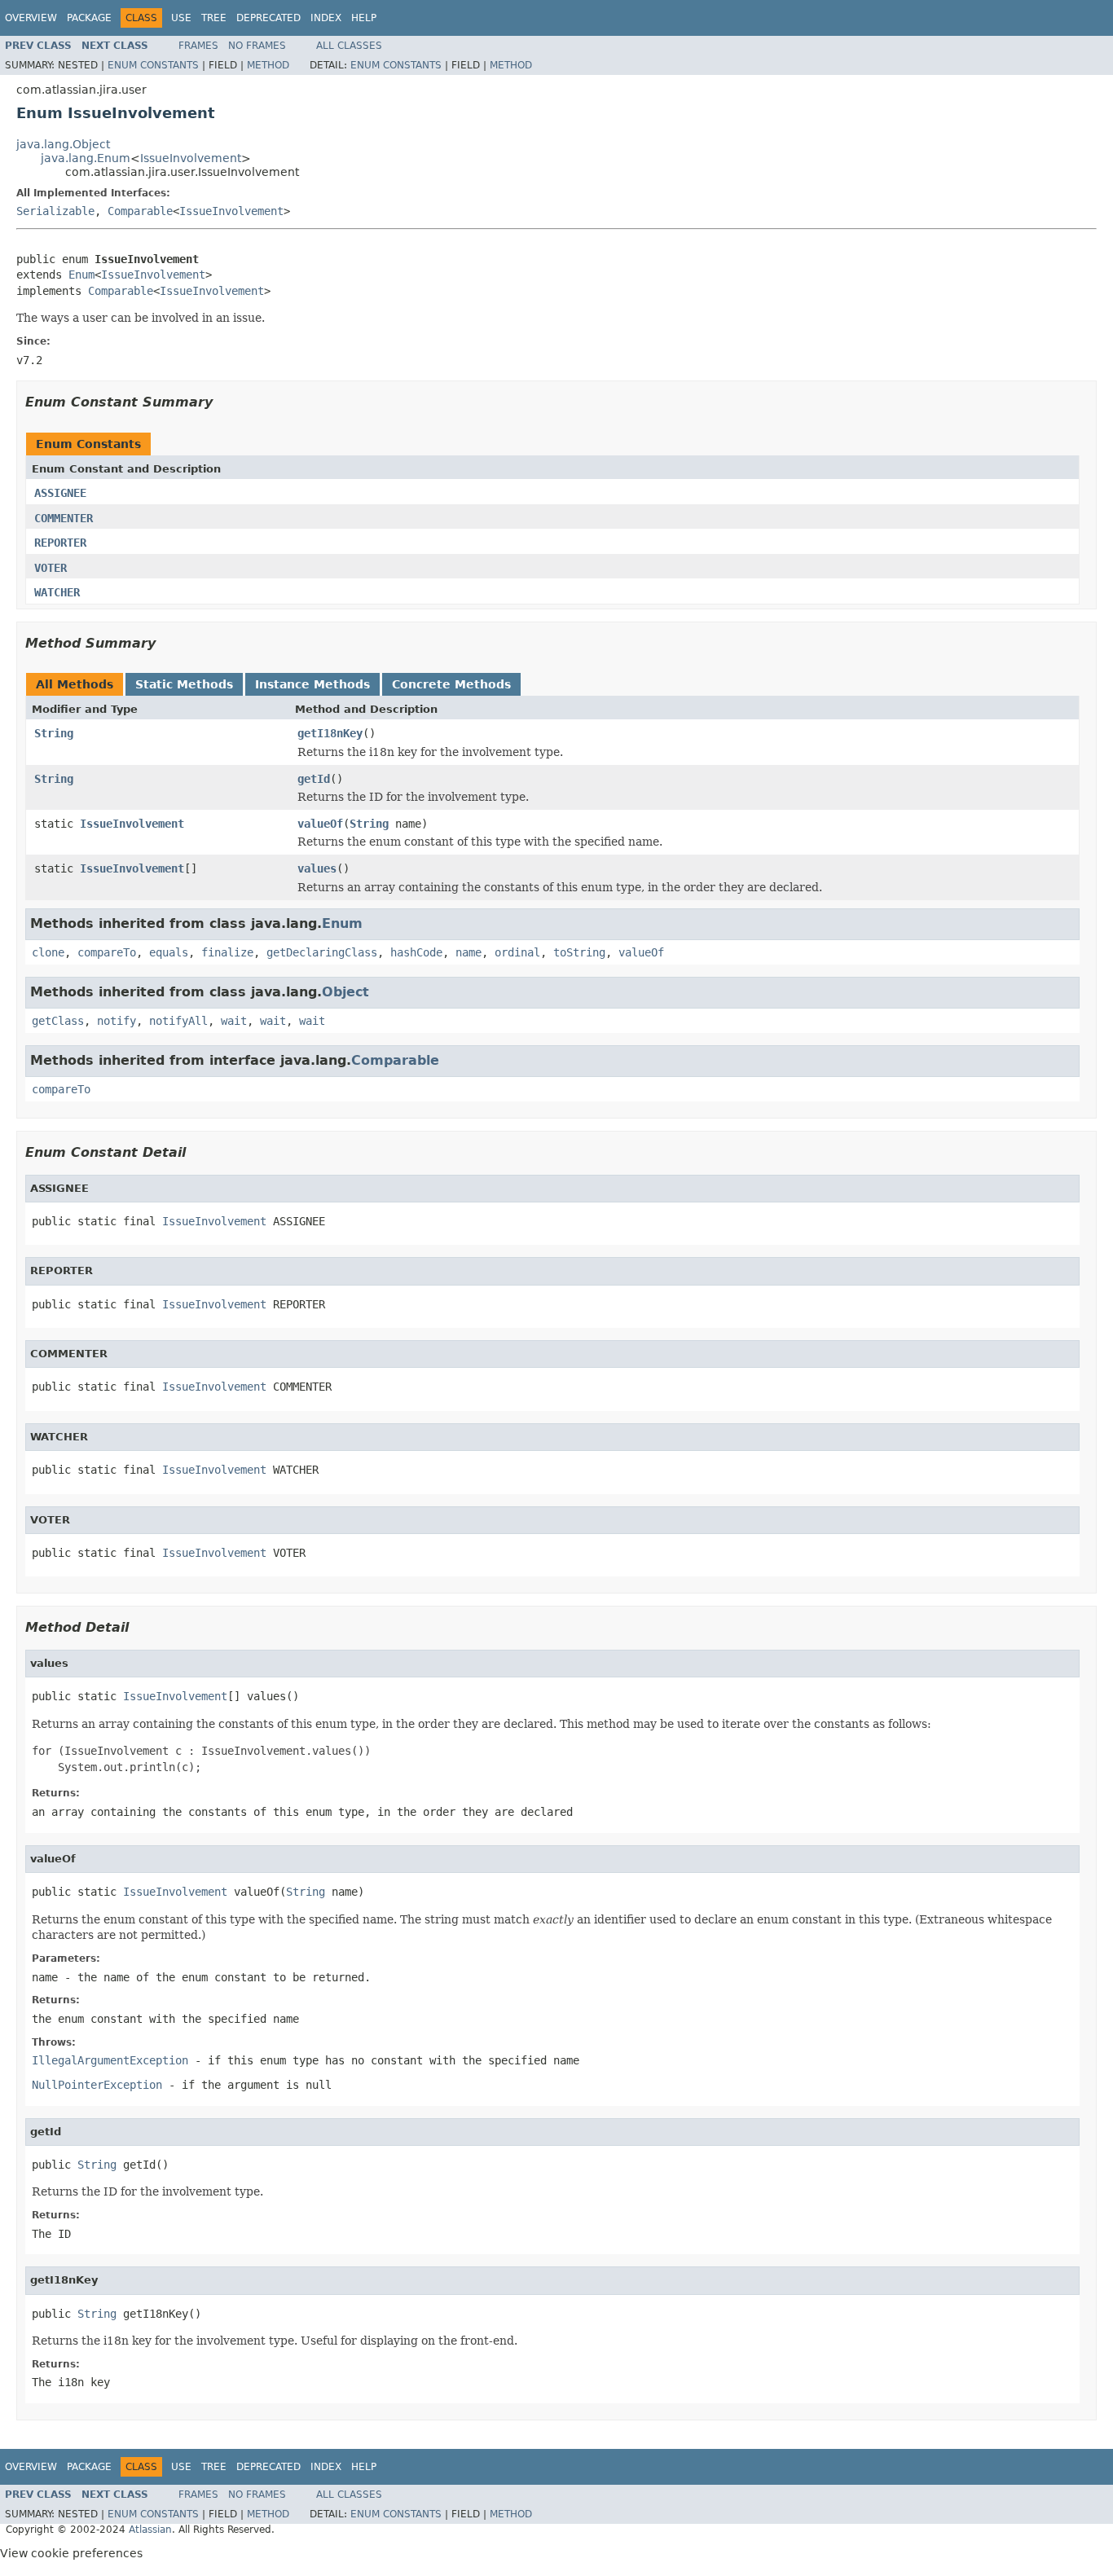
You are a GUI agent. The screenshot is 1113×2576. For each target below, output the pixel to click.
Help (364, 18)
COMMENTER (64, 518)
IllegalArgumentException (110, 2060)
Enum (81, 275)
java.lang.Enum (86, 158)
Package (89, 18)
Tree (214, 18)
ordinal (517, 952)
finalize (227, 952)
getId (314, 779)
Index (326, 18)
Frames (198, 46)
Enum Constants (153, 65)
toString (579, 952)
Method (268, 65)
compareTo (107, 952)
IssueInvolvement (191, 158)
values (317, 868)
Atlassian (150, 2530)
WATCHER (57, 592)
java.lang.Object (63, 144)
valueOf (320, 824)
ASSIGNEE (60, 493)
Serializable (55, 211)
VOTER (51, 568)
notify (117, 1021)
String (54, 733)
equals (169, 952)
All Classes (349, 46)
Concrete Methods (451, 684)
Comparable (140, 211)
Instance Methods (312, 684)
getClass (58, 1021)
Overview (31, 18)
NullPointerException (97, 2085)
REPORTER (60, 543)
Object (345, 992)
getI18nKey (330, 733)
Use (181, 18)
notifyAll (178, 1021)
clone (48, 952)
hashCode (416, 952)
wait (234, 1021)
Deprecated (268, 18)
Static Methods (184, 684)
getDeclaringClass (322, 952)
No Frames (257, 46)
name (469, 952)
